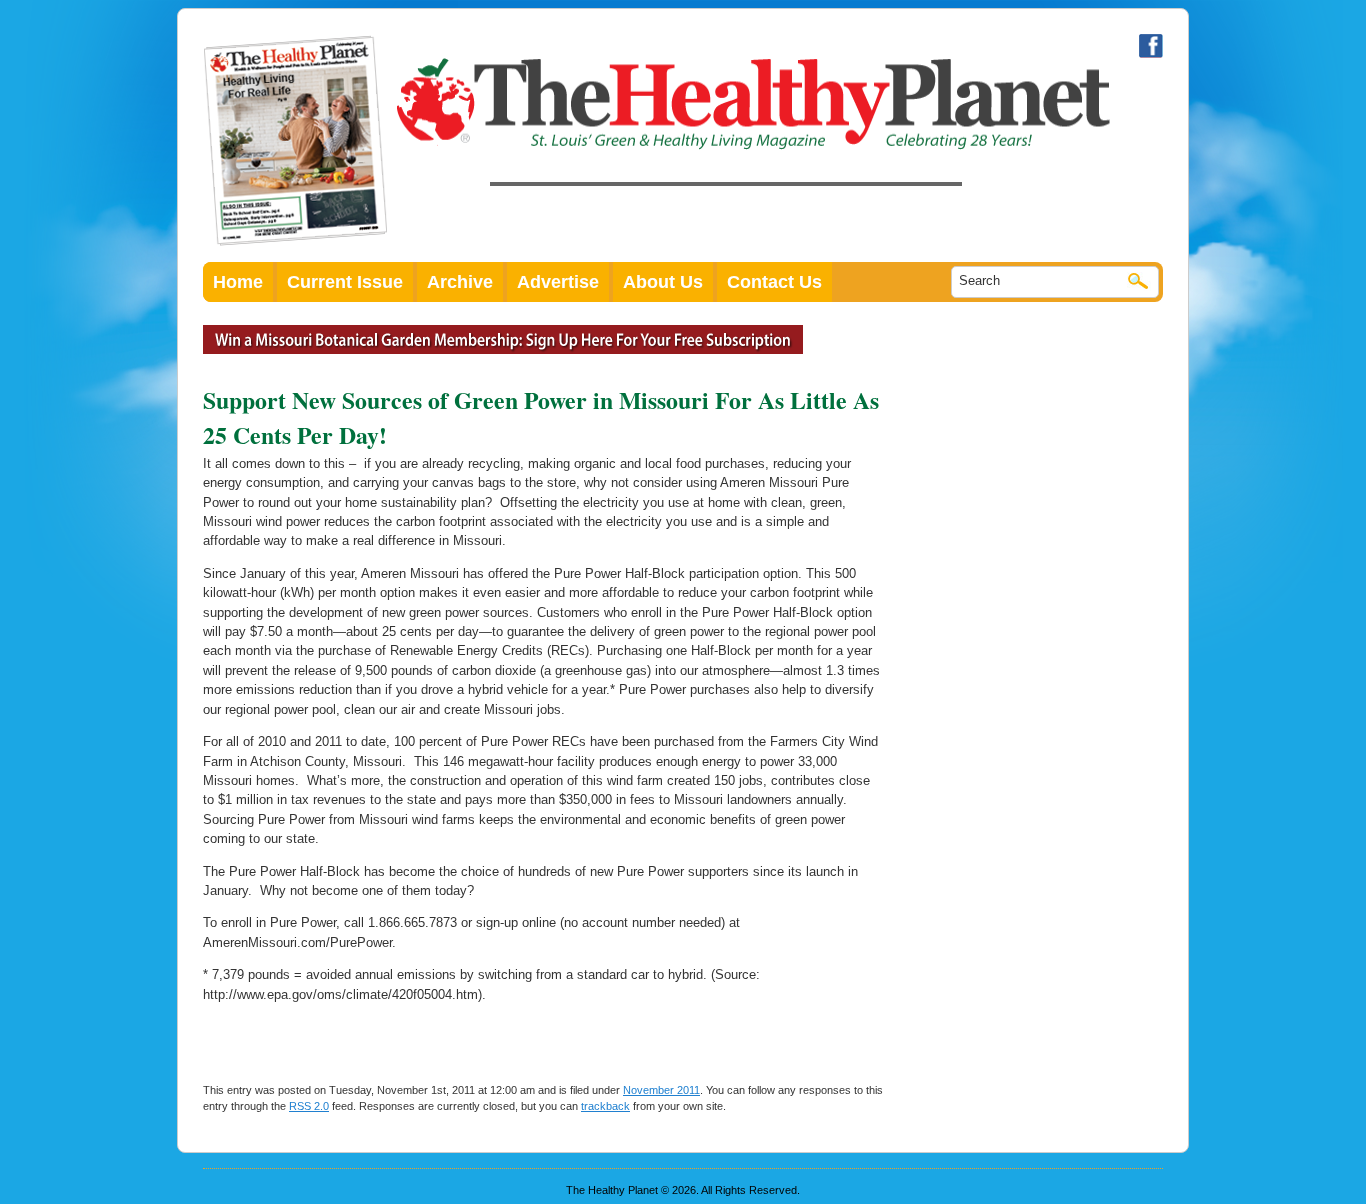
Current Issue (345, 282)
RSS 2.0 (309, 1106)
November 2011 (661, 1090)
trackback (605, 1106)
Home (238, 282)
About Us (663, 282)
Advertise (558, 282)
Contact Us (774, 282)
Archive (460, 282)
